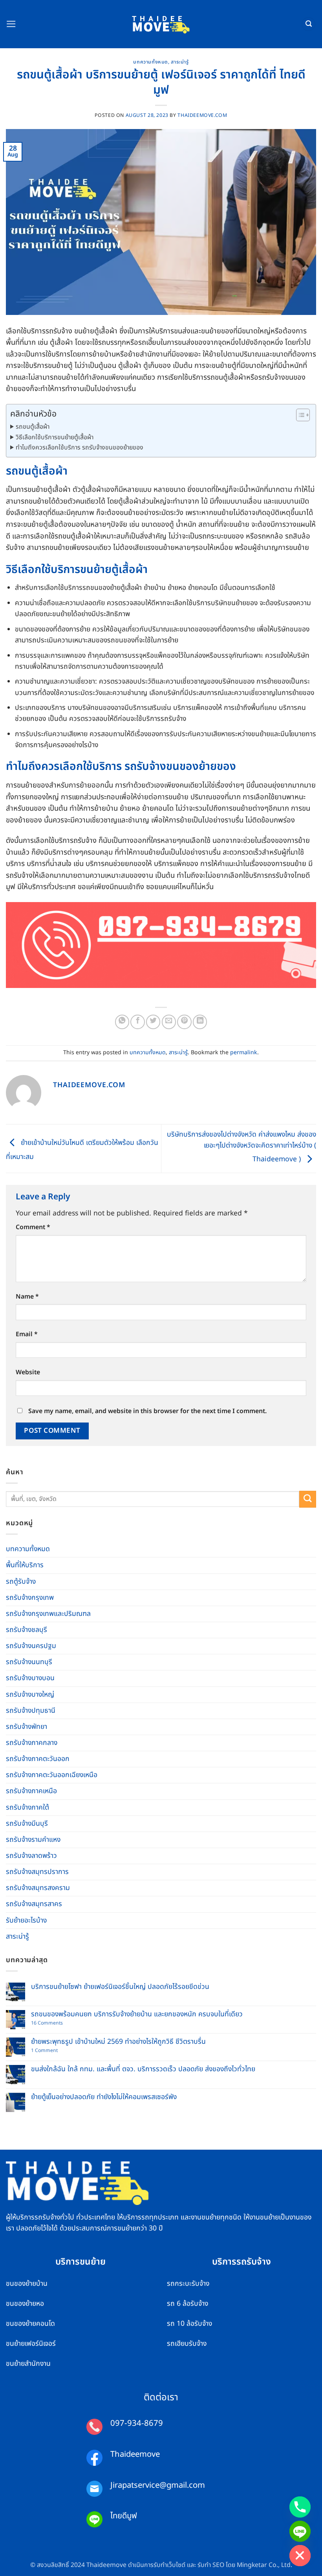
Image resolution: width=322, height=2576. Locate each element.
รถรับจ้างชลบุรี (27, 1630)
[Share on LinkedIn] (200, 1022)
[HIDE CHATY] (300, 2556)
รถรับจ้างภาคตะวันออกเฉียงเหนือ (52, 1775)
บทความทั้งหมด (151, 62)
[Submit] (308, 1499)
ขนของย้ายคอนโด (30, 2324)
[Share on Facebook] (137, 1022)
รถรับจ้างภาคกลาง (32, 1743)
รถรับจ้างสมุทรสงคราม (38, 1888)
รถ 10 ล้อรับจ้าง (189, 2324)
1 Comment (53, 2051)
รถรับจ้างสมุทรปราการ (37, 1872)
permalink (244, 1052)
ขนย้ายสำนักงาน (28, 2364)
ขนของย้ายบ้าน (27, 2284)
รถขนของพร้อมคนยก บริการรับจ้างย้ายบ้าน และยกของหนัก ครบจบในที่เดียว (137, 2014)
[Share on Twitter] (153, 1022)
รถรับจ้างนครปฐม (31, 1646)
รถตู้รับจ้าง (21, 1582)
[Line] (300, 2531)
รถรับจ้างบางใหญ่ (30, 1695)
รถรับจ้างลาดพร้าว (31, 1856)
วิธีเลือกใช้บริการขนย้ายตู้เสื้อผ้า (55, 437)
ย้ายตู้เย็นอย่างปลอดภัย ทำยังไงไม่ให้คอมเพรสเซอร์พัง (104, 2097)
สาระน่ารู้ (180, 62)
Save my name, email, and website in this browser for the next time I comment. (147, 1411)
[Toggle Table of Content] (299, 415)
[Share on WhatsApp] (122, 1022)
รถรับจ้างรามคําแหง (33, 1840)
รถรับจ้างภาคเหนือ (31, 1791)
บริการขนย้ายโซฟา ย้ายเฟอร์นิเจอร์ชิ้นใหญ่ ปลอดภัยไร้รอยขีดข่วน (120, 1987)
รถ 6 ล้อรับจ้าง (188, 2304)
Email (27, 1334)
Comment (33, 1227)
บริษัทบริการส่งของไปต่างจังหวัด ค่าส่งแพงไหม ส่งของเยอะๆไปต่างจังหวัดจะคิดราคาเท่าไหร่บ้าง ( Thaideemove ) (241, 1147)
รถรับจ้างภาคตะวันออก (38, 1759)
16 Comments (53, 2024)
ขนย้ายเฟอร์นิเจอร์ (31, 2344)
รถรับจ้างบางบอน (30, 1678)
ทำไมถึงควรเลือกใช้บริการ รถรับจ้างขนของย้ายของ (80, 448)
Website (28, 1372)
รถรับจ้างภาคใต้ (27, 1807)
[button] (11, 24)
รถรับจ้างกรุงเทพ (30, 1598)
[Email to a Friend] (169, 1022)
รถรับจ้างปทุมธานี (31, 1711)
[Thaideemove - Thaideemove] (161, 24)
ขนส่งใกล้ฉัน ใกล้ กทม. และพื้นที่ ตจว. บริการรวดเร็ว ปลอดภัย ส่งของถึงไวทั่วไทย (143, 2069)
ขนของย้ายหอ (25, 2304)
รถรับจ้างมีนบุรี (27, 1824)
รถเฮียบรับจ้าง (187, 2344)
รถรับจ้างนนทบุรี (29, 1662)
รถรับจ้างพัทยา (27, 1727)
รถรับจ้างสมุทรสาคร (34, 1904)
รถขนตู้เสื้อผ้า (33, 427)
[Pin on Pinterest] (184, 1022)
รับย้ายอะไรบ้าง (26, 1920)
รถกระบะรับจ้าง (188, 2284)
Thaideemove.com (202, 116)
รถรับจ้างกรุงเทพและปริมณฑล (48, 1614)
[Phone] (300, 2507)
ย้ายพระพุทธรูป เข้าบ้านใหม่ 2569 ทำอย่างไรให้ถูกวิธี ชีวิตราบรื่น (118, 2042)
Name (27, 1297)
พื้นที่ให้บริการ (25, 1565)
